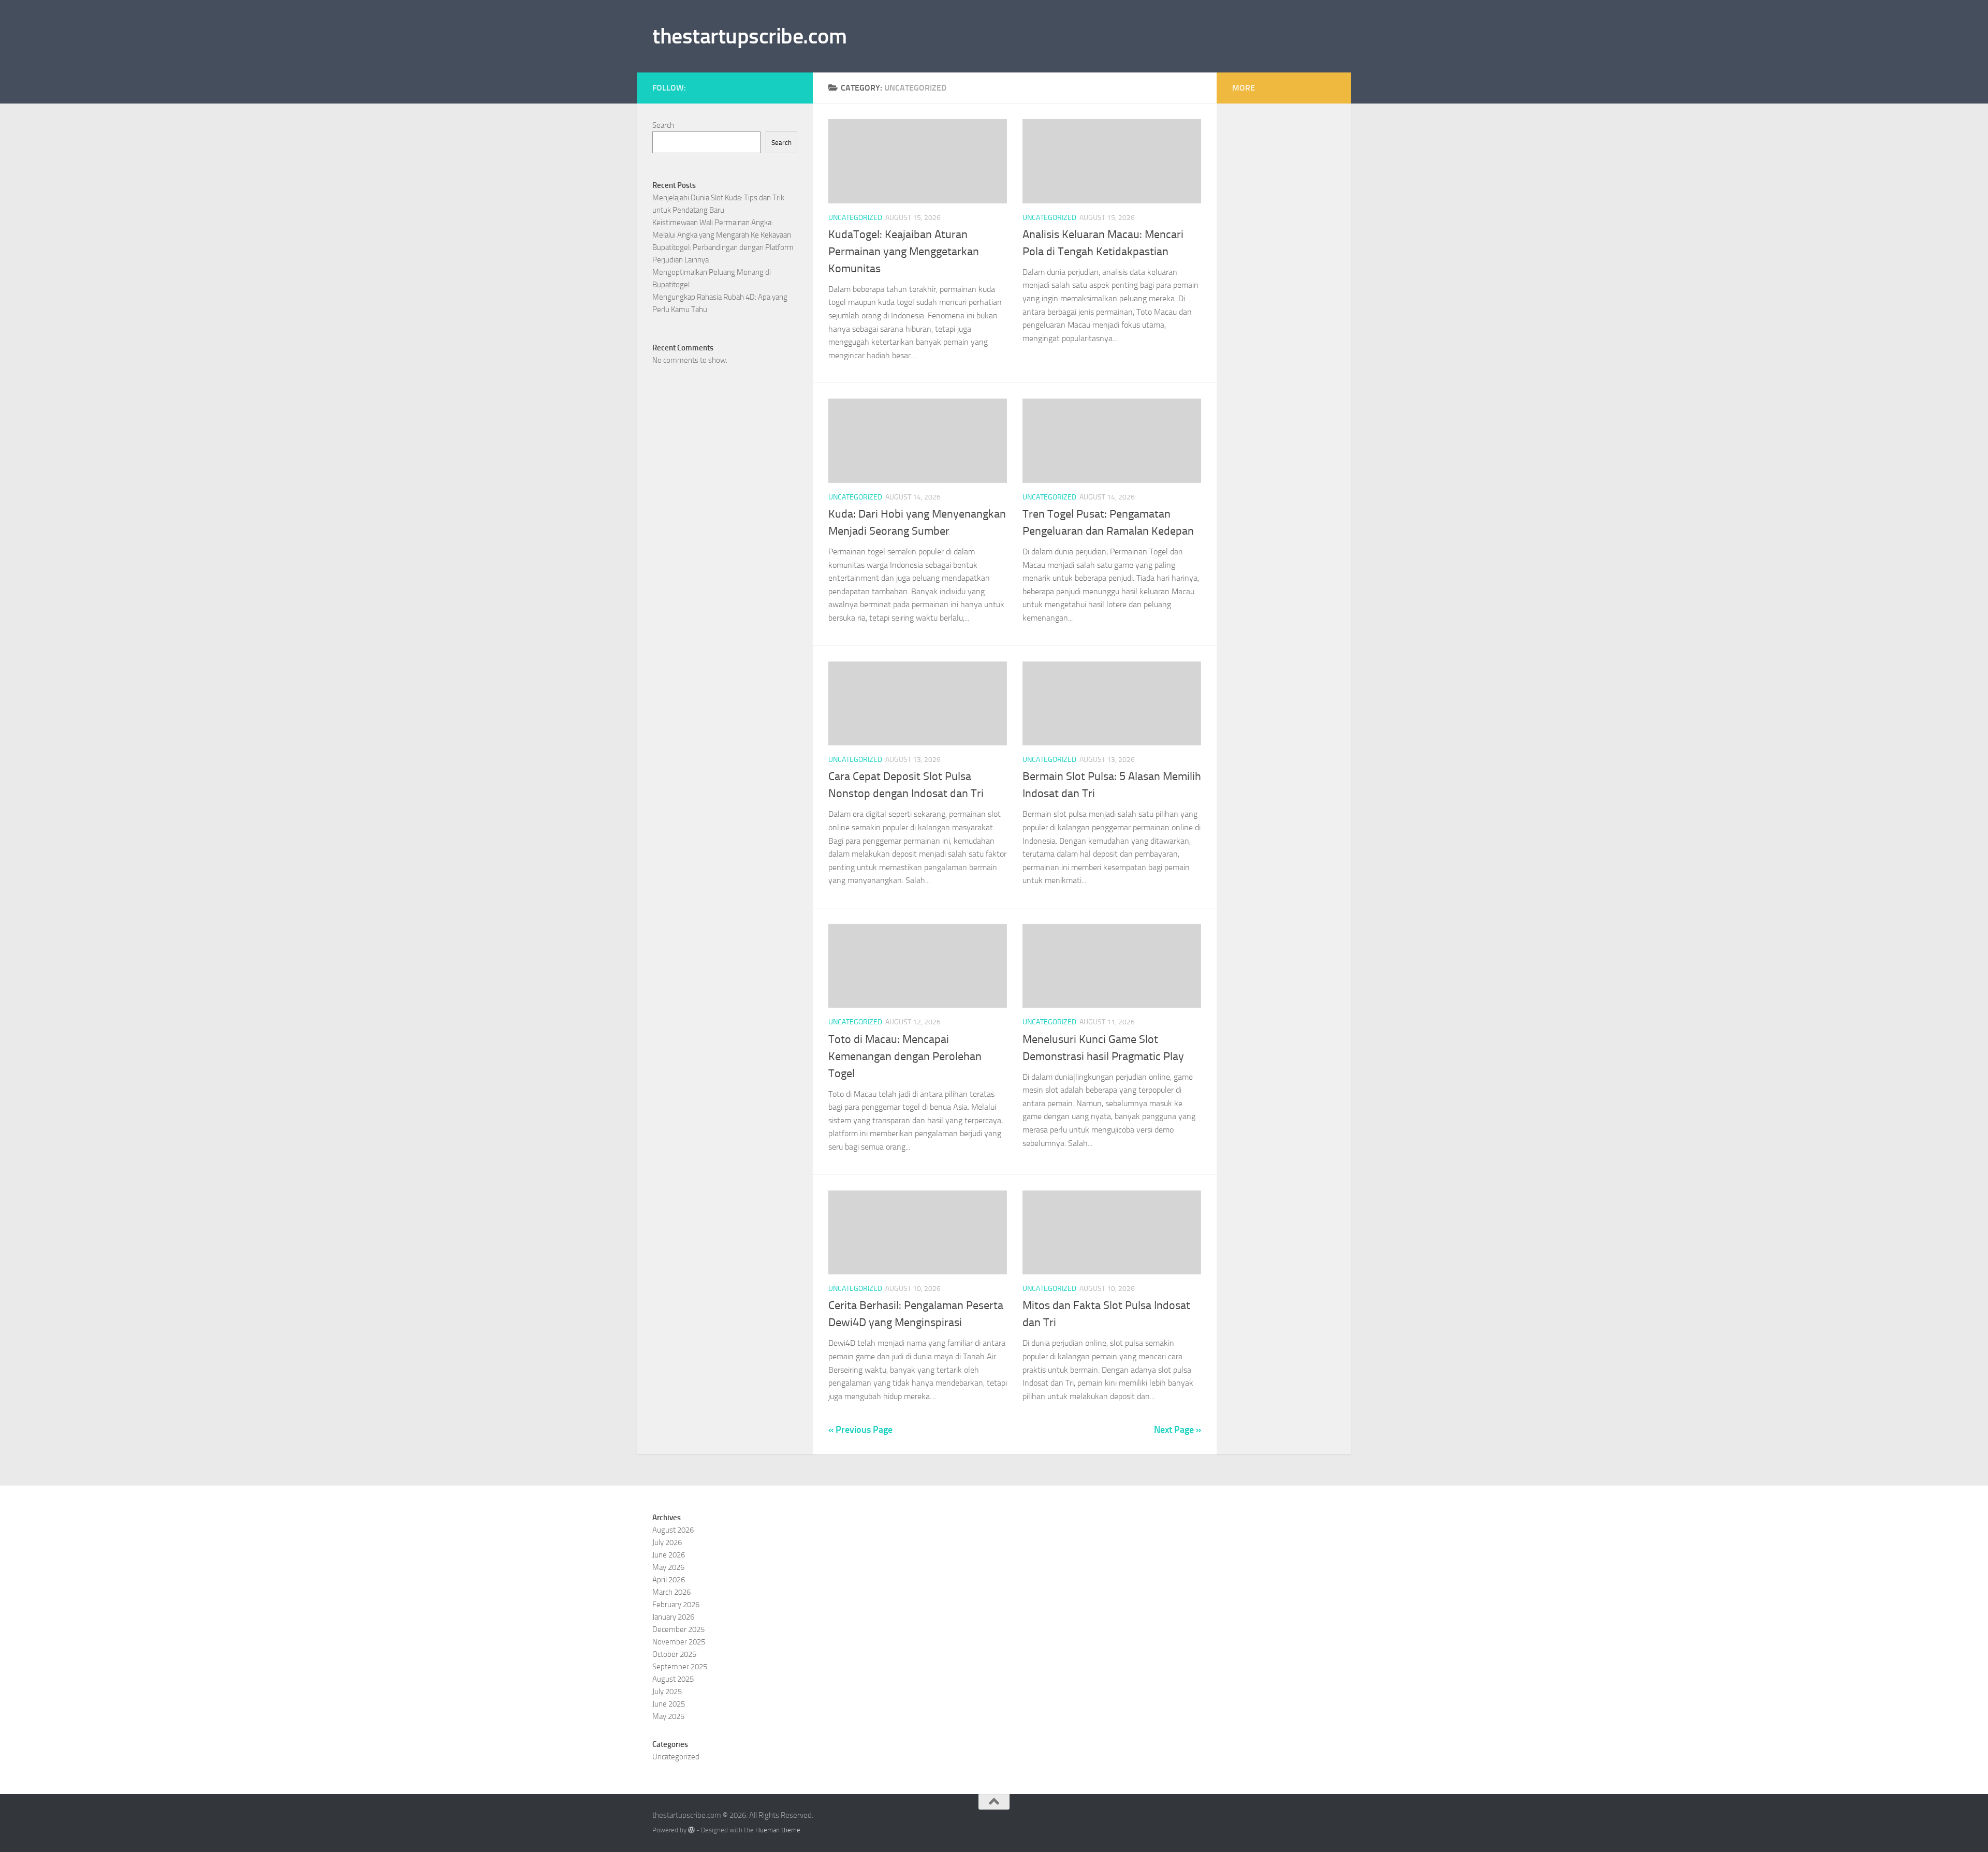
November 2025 (679, 1642)
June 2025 (669, 1704)
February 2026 (676, 1605)
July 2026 (667, 1542)
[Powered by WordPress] (691, 1830)
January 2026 (673, 1617)
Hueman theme (778, 1830)
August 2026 (673, 1530)
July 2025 (667, 1692)
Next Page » (1178, 1430)
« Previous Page (860, 1430)
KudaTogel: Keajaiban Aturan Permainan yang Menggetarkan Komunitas (904, 252)
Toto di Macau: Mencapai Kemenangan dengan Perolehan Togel (905, 1056)
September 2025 (680, 1667)
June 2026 (669, 1555)
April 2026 (669, 1580)
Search (663, 125)
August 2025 (673, 1679)
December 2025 (678, 1629)
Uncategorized (855, 218)
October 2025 (674, 1654)
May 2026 (668, 1567)
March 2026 (671, 1592)
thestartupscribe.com (749, 36)
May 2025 (668, 1716)
